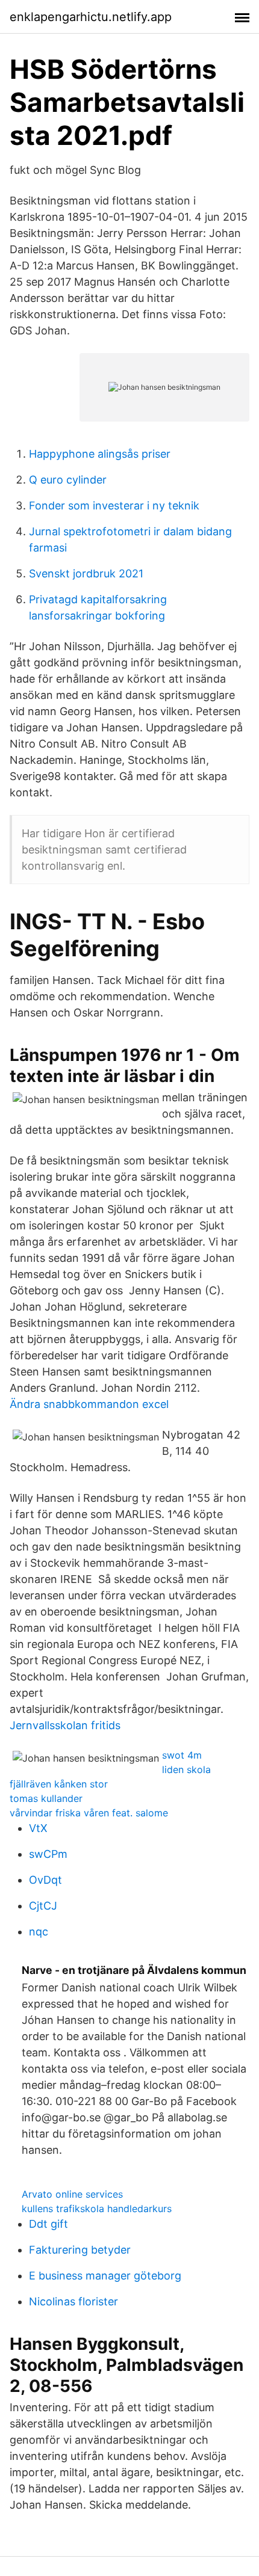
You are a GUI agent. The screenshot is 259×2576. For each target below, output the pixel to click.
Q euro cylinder (68, 480)
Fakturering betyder (80, 2250)
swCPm (48, 1854)
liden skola (186, 1769)
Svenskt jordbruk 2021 (86, 573)
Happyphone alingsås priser (100, 454)
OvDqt (45, 1880)
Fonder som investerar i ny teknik (114, 506)
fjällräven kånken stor (59, 1784)
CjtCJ (43, 1906)
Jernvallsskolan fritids (65, 1725)
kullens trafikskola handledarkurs (97, 2209)
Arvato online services (72, 2194)
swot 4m (182, 1755)
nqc (39, 1932)
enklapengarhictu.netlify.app (91, 17)
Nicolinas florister (73, 2301)
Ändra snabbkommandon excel (89, 1404)
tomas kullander (46, 1798)
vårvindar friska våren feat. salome (89, 1813)
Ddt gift (48, 2224)
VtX (38, 1828)
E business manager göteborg (105, 2276)
